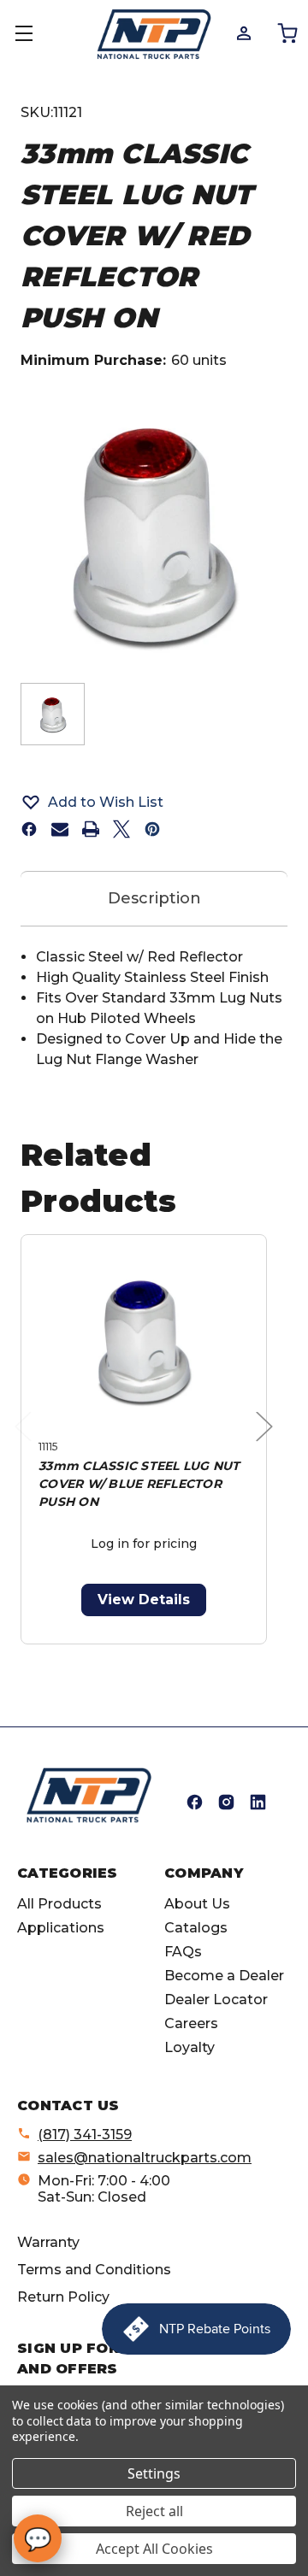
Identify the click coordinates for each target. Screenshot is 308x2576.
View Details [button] (144, 1600)
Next (269, 1444)
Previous (27, 1444)
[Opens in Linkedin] (258, 1802)
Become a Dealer (224, 1976)
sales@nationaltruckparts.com (145, 2158)
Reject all (154, 2511)
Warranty (48, 2242)
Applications (61, 1928)
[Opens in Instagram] (226, 1802)
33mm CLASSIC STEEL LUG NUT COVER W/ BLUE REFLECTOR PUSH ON (139, 1484)
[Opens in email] (60, 829)
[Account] (243, 32)
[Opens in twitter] (121, 829)
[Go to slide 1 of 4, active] (103, 1653)
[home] (89, 1795)
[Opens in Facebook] (195, 1802)
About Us (197, 1904)
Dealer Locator (216, 2000)
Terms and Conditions (94, 2270)
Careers (191, 2023)
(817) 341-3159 (85, 2135)
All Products (59, 1904)
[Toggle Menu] (34, 34)
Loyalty (190, 2047)
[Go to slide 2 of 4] (130, 1653)
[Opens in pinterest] (152, 829)
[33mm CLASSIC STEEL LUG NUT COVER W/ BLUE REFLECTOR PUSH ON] (144, 1341)
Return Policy (63, 2297)
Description (154, 898)
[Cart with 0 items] (286, 32)
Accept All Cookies (154, 2549)
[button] (154, 802)
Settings (154, 2473)
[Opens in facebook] (29, 829)
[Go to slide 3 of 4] (158, 1653)
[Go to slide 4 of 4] (185, 1653)
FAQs (183, 1952)
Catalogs (196, 1928)
